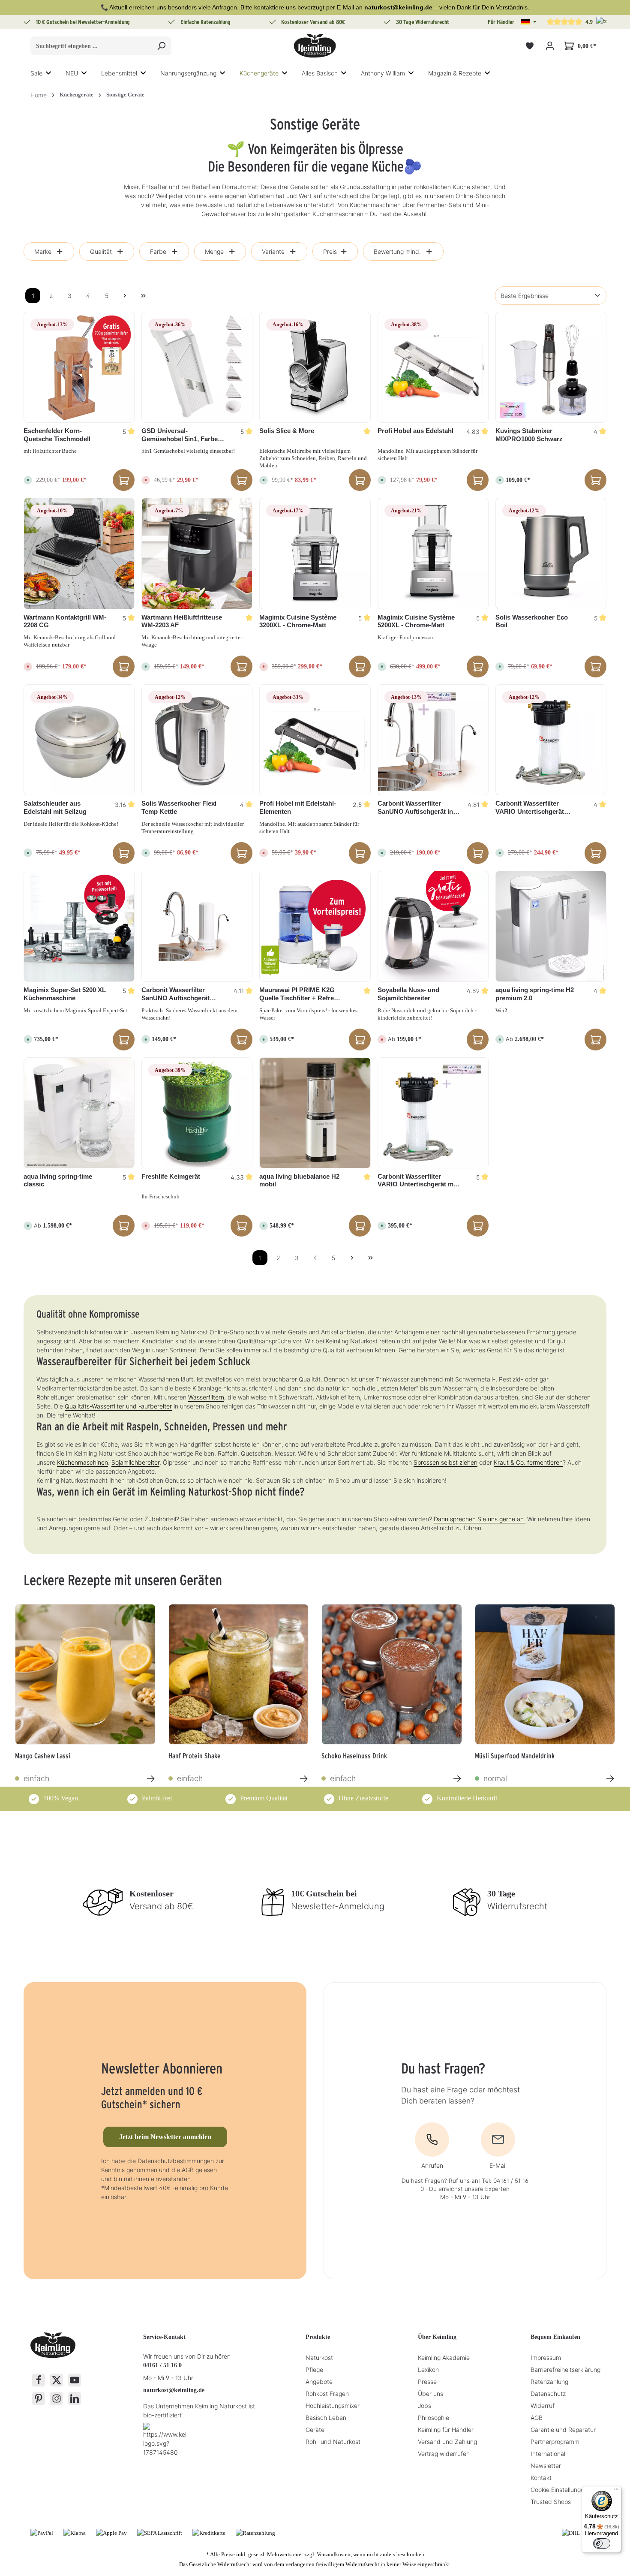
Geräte (315, 2430)
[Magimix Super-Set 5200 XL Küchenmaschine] (79, 926)
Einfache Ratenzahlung (205, 22)
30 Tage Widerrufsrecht (423, 22)
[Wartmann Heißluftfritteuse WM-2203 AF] (197, 553)
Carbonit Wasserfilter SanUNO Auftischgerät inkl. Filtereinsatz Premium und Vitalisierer (419, 808)
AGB (537, 2418)
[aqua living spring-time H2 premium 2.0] (551, 926)
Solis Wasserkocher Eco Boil (532, 621)
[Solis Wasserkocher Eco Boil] (551, 553)
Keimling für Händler (446, 2430)
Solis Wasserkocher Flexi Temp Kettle (179, 807)
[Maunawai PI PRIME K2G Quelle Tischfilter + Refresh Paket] (315, 926)
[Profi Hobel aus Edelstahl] (433, 367)
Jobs (424, 2406)
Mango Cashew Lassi (43, 1756)
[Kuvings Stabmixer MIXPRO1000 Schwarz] (551, 367)
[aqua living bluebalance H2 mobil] (315, 1113)
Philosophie (433, 2418)
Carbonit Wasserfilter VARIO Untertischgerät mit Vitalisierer (417, 1181)
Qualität (101, 251)
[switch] (602, 2543)
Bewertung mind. (397, 251)
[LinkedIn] (75, 2398)
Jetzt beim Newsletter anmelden (165, 2137)
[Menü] (616, 2491)
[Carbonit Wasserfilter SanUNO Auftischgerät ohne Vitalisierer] (197, 926)
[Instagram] (57, 2398)
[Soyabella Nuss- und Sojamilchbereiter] (433, 926)
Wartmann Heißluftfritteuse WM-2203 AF (182, 621)
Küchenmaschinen (82, 1462)
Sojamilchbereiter (135, 1462)
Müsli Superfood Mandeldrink (515, 1756)
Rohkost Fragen (327, 2394)
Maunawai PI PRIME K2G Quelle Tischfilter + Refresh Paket (300, 994)
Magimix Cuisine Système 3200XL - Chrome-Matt (298, 621)
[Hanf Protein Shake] (239, 1674)
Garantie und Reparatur (563, 2430)
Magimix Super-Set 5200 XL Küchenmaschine (65, 994)
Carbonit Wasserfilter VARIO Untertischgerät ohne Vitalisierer (530, 808)
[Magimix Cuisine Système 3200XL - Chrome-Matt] (315, 553)
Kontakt (541, 2478)
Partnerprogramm (555, 2442)
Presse (427, 2382)
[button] (529, 22)
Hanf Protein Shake (195, 1756)
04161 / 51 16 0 (162, 2365)
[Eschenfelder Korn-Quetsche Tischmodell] (79, 367)
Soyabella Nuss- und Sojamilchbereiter (408, 994)
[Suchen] (161, 46)
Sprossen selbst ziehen (445, 1462)
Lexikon (428, 2370)
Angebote (319, 2382)
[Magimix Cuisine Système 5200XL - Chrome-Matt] (433, 553)
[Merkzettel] (529, 46)
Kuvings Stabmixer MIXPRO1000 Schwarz (529, 435)
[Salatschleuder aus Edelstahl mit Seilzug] (79, 740)
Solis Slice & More (287, 431)
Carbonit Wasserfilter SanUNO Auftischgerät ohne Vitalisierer (175, 994)
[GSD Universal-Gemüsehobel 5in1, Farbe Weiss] (197, 367)
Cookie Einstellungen (559, 2490)
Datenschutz (548, 2394)
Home (39, 95)
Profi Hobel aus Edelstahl (415, 431)
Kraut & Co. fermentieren (528, 1462)
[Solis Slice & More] (315, 367)
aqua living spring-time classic (58, 1180)
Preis (330, 251)
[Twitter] (57, 2380)
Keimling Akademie (444, 2358)
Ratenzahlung (549, 2382)
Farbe (158, 251)
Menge (214, 251)
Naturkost (319, 2358)
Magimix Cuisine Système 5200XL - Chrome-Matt (416, 621)
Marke (43, 251)
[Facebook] (39, 2380)
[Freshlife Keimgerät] (197, 1113)
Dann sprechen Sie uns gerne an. (480, 1519)
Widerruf (543, 2406)
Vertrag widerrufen (444, 2454)
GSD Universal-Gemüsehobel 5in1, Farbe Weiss (180, 435)
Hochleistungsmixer (333, 2406)
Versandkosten (334, 2554)
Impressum (546, 2358)
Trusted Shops (551, 2502)
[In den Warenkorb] (124, 480)
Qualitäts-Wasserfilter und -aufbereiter (118, 1406)
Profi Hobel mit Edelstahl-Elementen (298, 807)
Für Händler (501, 22)
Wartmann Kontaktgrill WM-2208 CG (65, 621)
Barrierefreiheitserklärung (565, 2370)
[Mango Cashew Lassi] (85, 1674)
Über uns (430, 2394)
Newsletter (546, 2466)
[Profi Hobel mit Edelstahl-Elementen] (315, 740)
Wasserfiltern (206, 1397)
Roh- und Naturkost (333, 2442)
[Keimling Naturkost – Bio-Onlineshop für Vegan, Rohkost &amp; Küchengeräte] (315, 46)
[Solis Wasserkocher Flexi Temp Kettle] (197, 740)
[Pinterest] (39, 2398)
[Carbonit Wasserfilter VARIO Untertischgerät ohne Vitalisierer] (551, 740)
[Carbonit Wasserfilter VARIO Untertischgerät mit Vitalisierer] (433, 1113)
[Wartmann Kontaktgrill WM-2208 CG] (79, 553)
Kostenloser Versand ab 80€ (313, 22)
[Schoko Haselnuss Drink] (392, 1674)
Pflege (314, 2370)
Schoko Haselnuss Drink (354, 1756)
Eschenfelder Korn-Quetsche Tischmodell (57, 435)
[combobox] (91, 46)
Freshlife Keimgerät (171, 1176)
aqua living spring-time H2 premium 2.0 (535, 994)
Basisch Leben (326, 2418)
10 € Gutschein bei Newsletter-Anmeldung (83, 22)
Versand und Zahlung (447, 2442)
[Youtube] (75, 2380)
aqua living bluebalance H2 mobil (299, 1180)
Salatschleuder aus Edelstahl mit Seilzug (55, 807)
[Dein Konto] (550, 46)
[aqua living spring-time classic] (79, 1113)
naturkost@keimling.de (174, 2390)
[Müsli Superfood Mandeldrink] (545, 1674)
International (548, 2454)
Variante (273, 251)
